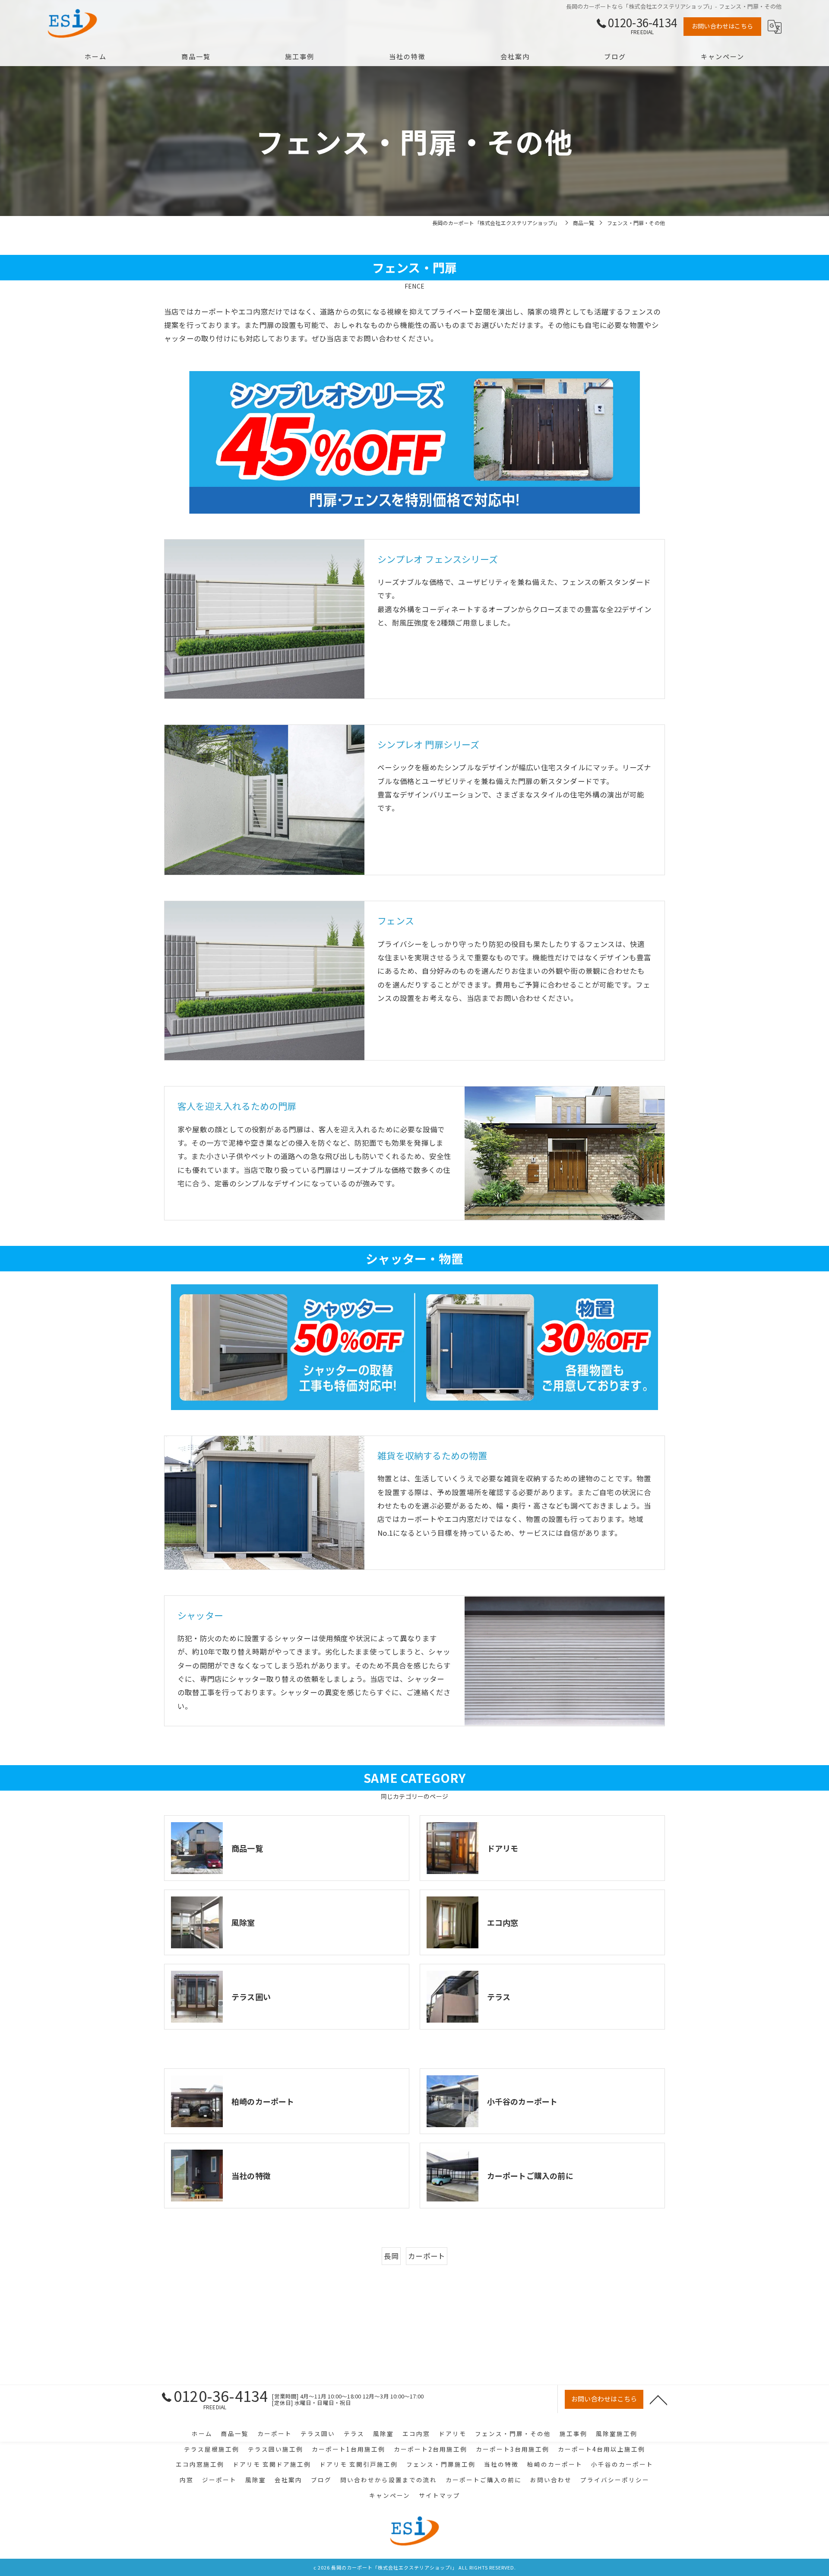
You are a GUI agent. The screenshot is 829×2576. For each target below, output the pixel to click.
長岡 (391, 2256)
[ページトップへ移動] (658, 2399)
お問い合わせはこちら (722, 26)
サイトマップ (440, 2495)
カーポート (427, 2256)
